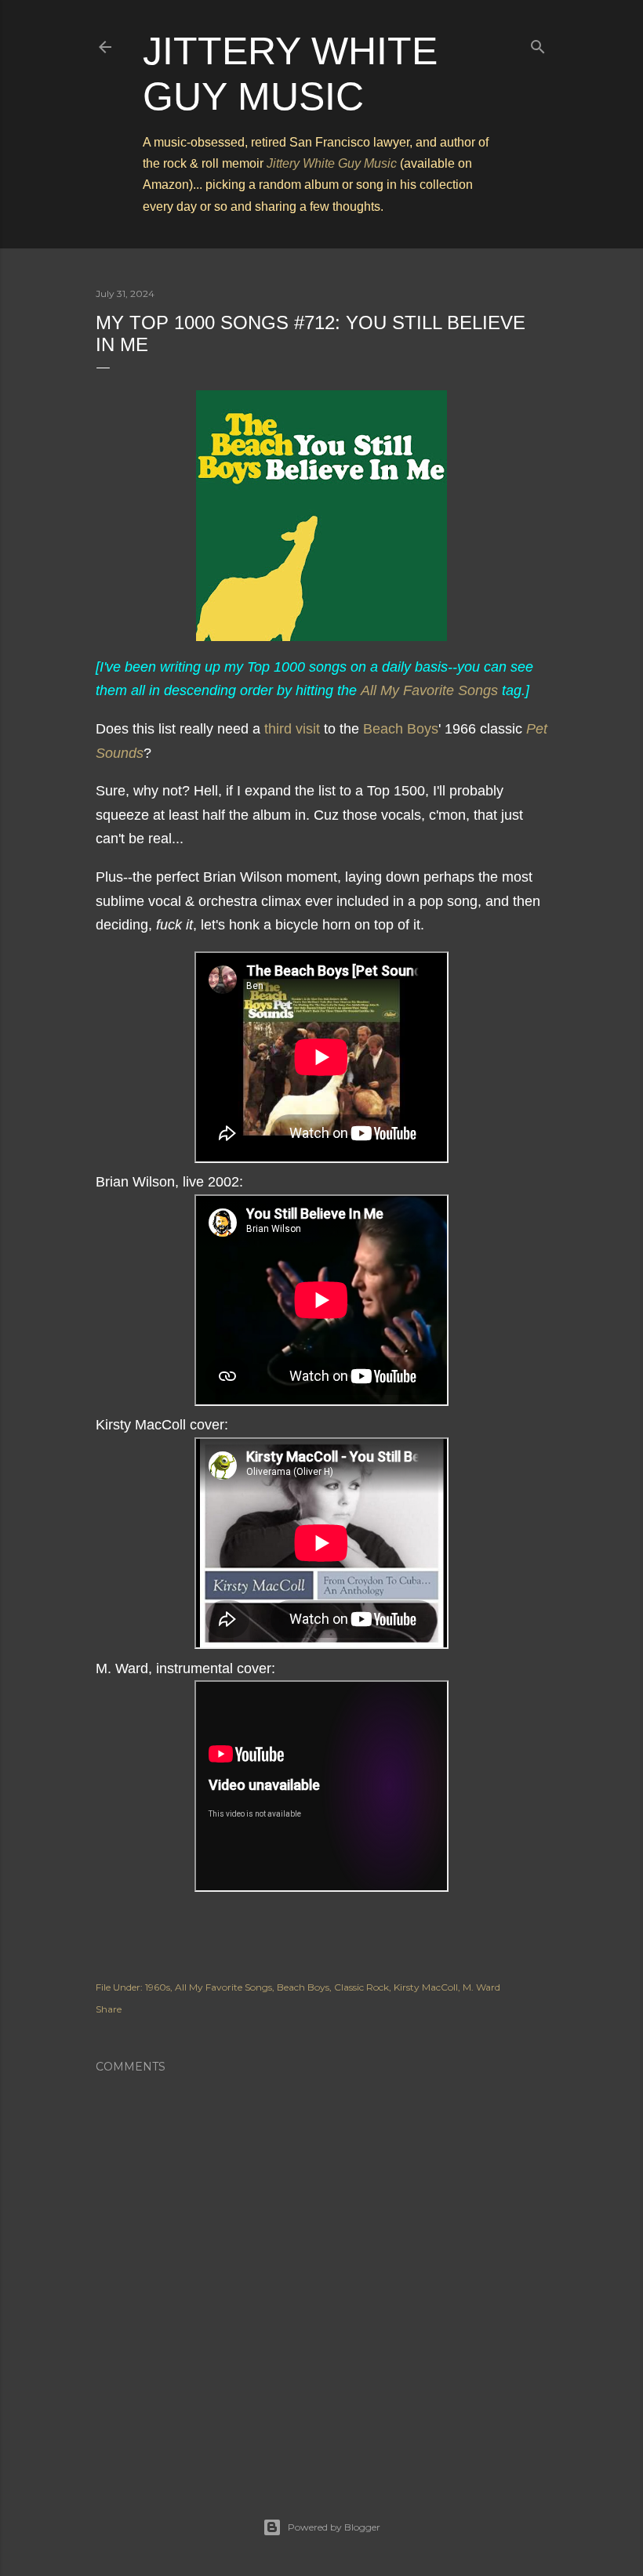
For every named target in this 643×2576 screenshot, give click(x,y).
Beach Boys (401, 729)
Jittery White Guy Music (332, 163)
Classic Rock (361, 1987)
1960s (158, 1987)
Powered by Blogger (334, 2527)
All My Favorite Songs (429, 690)
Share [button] (109, 2009)
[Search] (538, 43)
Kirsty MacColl (426, 1987)
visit (308, 729)
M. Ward (481, 1987)
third (278, 729)
